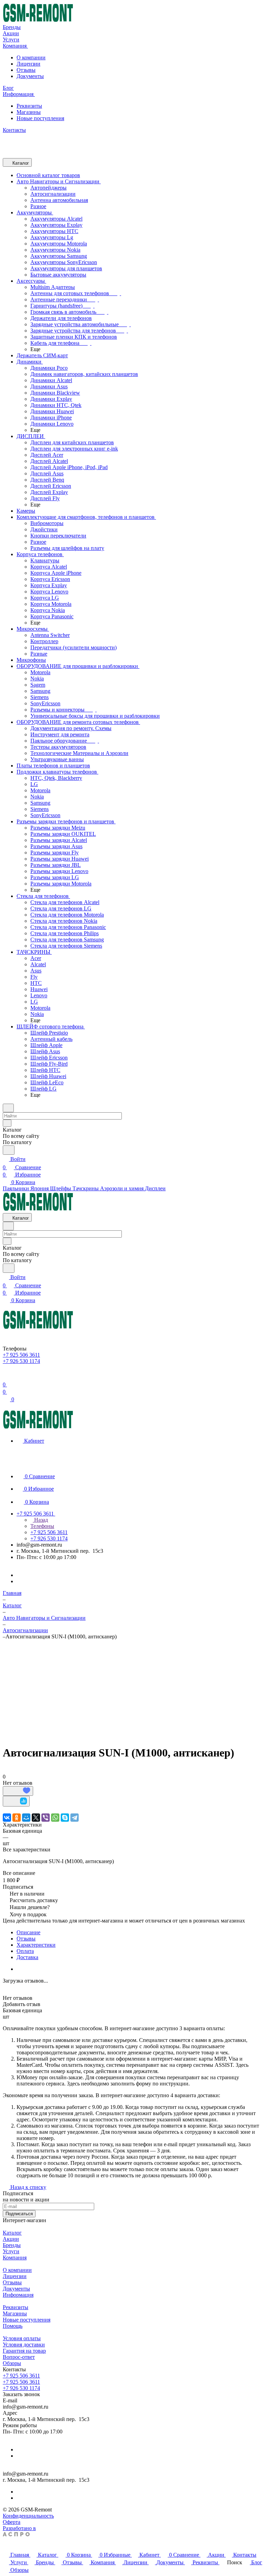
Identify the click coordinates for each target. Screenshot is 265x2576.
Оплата (25, 1951)
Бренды (12, 2245)
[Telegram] (75, 1818)
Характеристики (36, 1945)
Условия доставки (24, 2345)
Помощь (13, 2326)
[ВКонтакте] (7, 1818)
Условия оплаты (22, 2338)
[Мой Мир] (26, 1818)
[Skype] (65, 1818)
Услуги (11, 2251)
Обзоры (12, 2363)
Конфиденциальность (28, 2516)
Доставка (27, 1957)
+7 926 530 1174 (21, 2388)
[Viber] (46, 1818)
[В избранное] (18, 1791)
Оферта (12, 2522)
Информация (18, 2295)
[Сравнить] (16, 1801)
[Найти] (9, 1150)
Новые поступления (40, 118)
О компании (31, 57)
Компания (15, 2258)
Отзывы (26, 70)
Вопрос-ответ (19, 2357)
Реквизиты (29, 106)
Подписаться (19, 2214)
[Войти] (6, 1376)
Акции (11, 2239)
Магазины (29, 112)
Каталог (12, 2233)
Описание (28, 1932)
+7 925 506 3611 (21, 2376)
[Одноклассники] (17, 1818)
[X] (36, 1818)
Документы (30, 76)
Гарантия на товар (24, 2351)
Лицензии (28, 64)
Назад (40, 1520)
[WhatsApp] (55, 1818)
